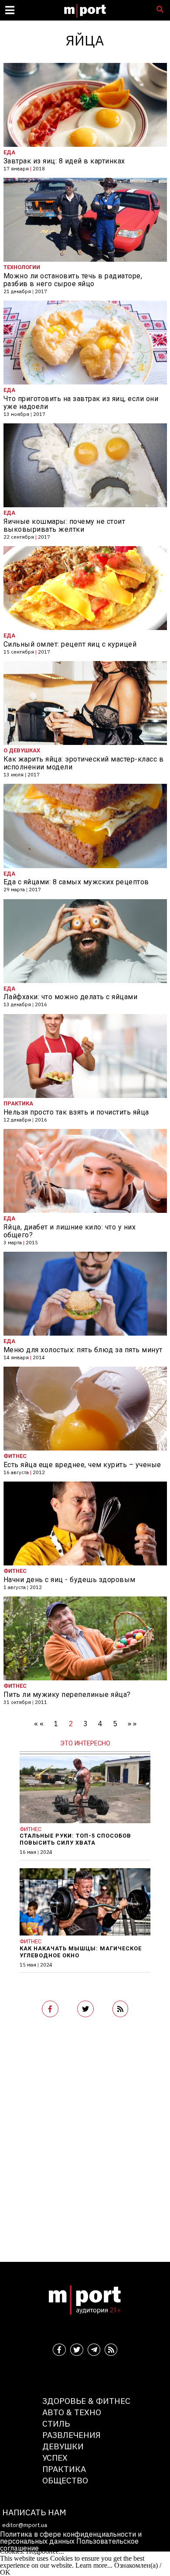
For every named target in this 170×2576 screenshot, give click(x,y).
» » (132, 1724)
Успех (55, 2457)
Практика (64, 2469)
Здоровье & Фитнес (86, 2401)
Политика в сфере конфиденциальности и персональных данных (71, 2538)
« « (39, 1724)
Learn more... (94, 2565)
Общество (65, 2480)
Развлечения (71, 2435)
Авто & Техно (72, 2412)
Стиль (56, 2423)
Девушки (63, 2446)
